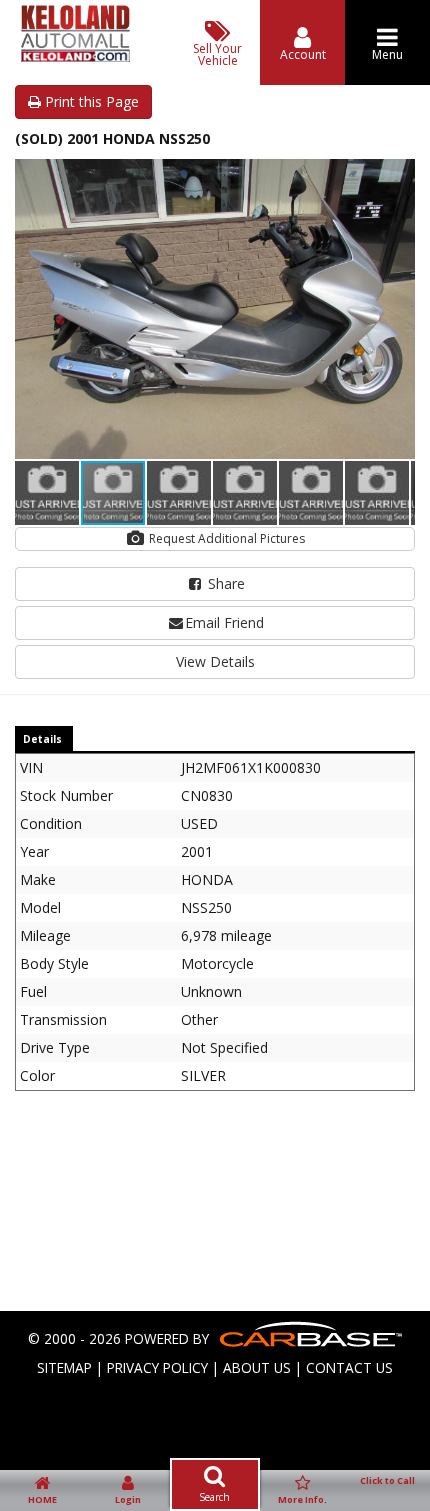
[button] (397, 177)
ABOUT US (257, 1367)
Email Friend (224, 622)
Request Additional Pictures (225, 538)
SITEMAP (64, 1367)
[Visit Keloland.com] (75, 56)
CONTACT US (349, 1367)
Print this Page (90, 101)
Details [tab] (42, 739)
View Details (215, 661)
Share (224, 583)
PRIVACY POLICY (157, 1367)
